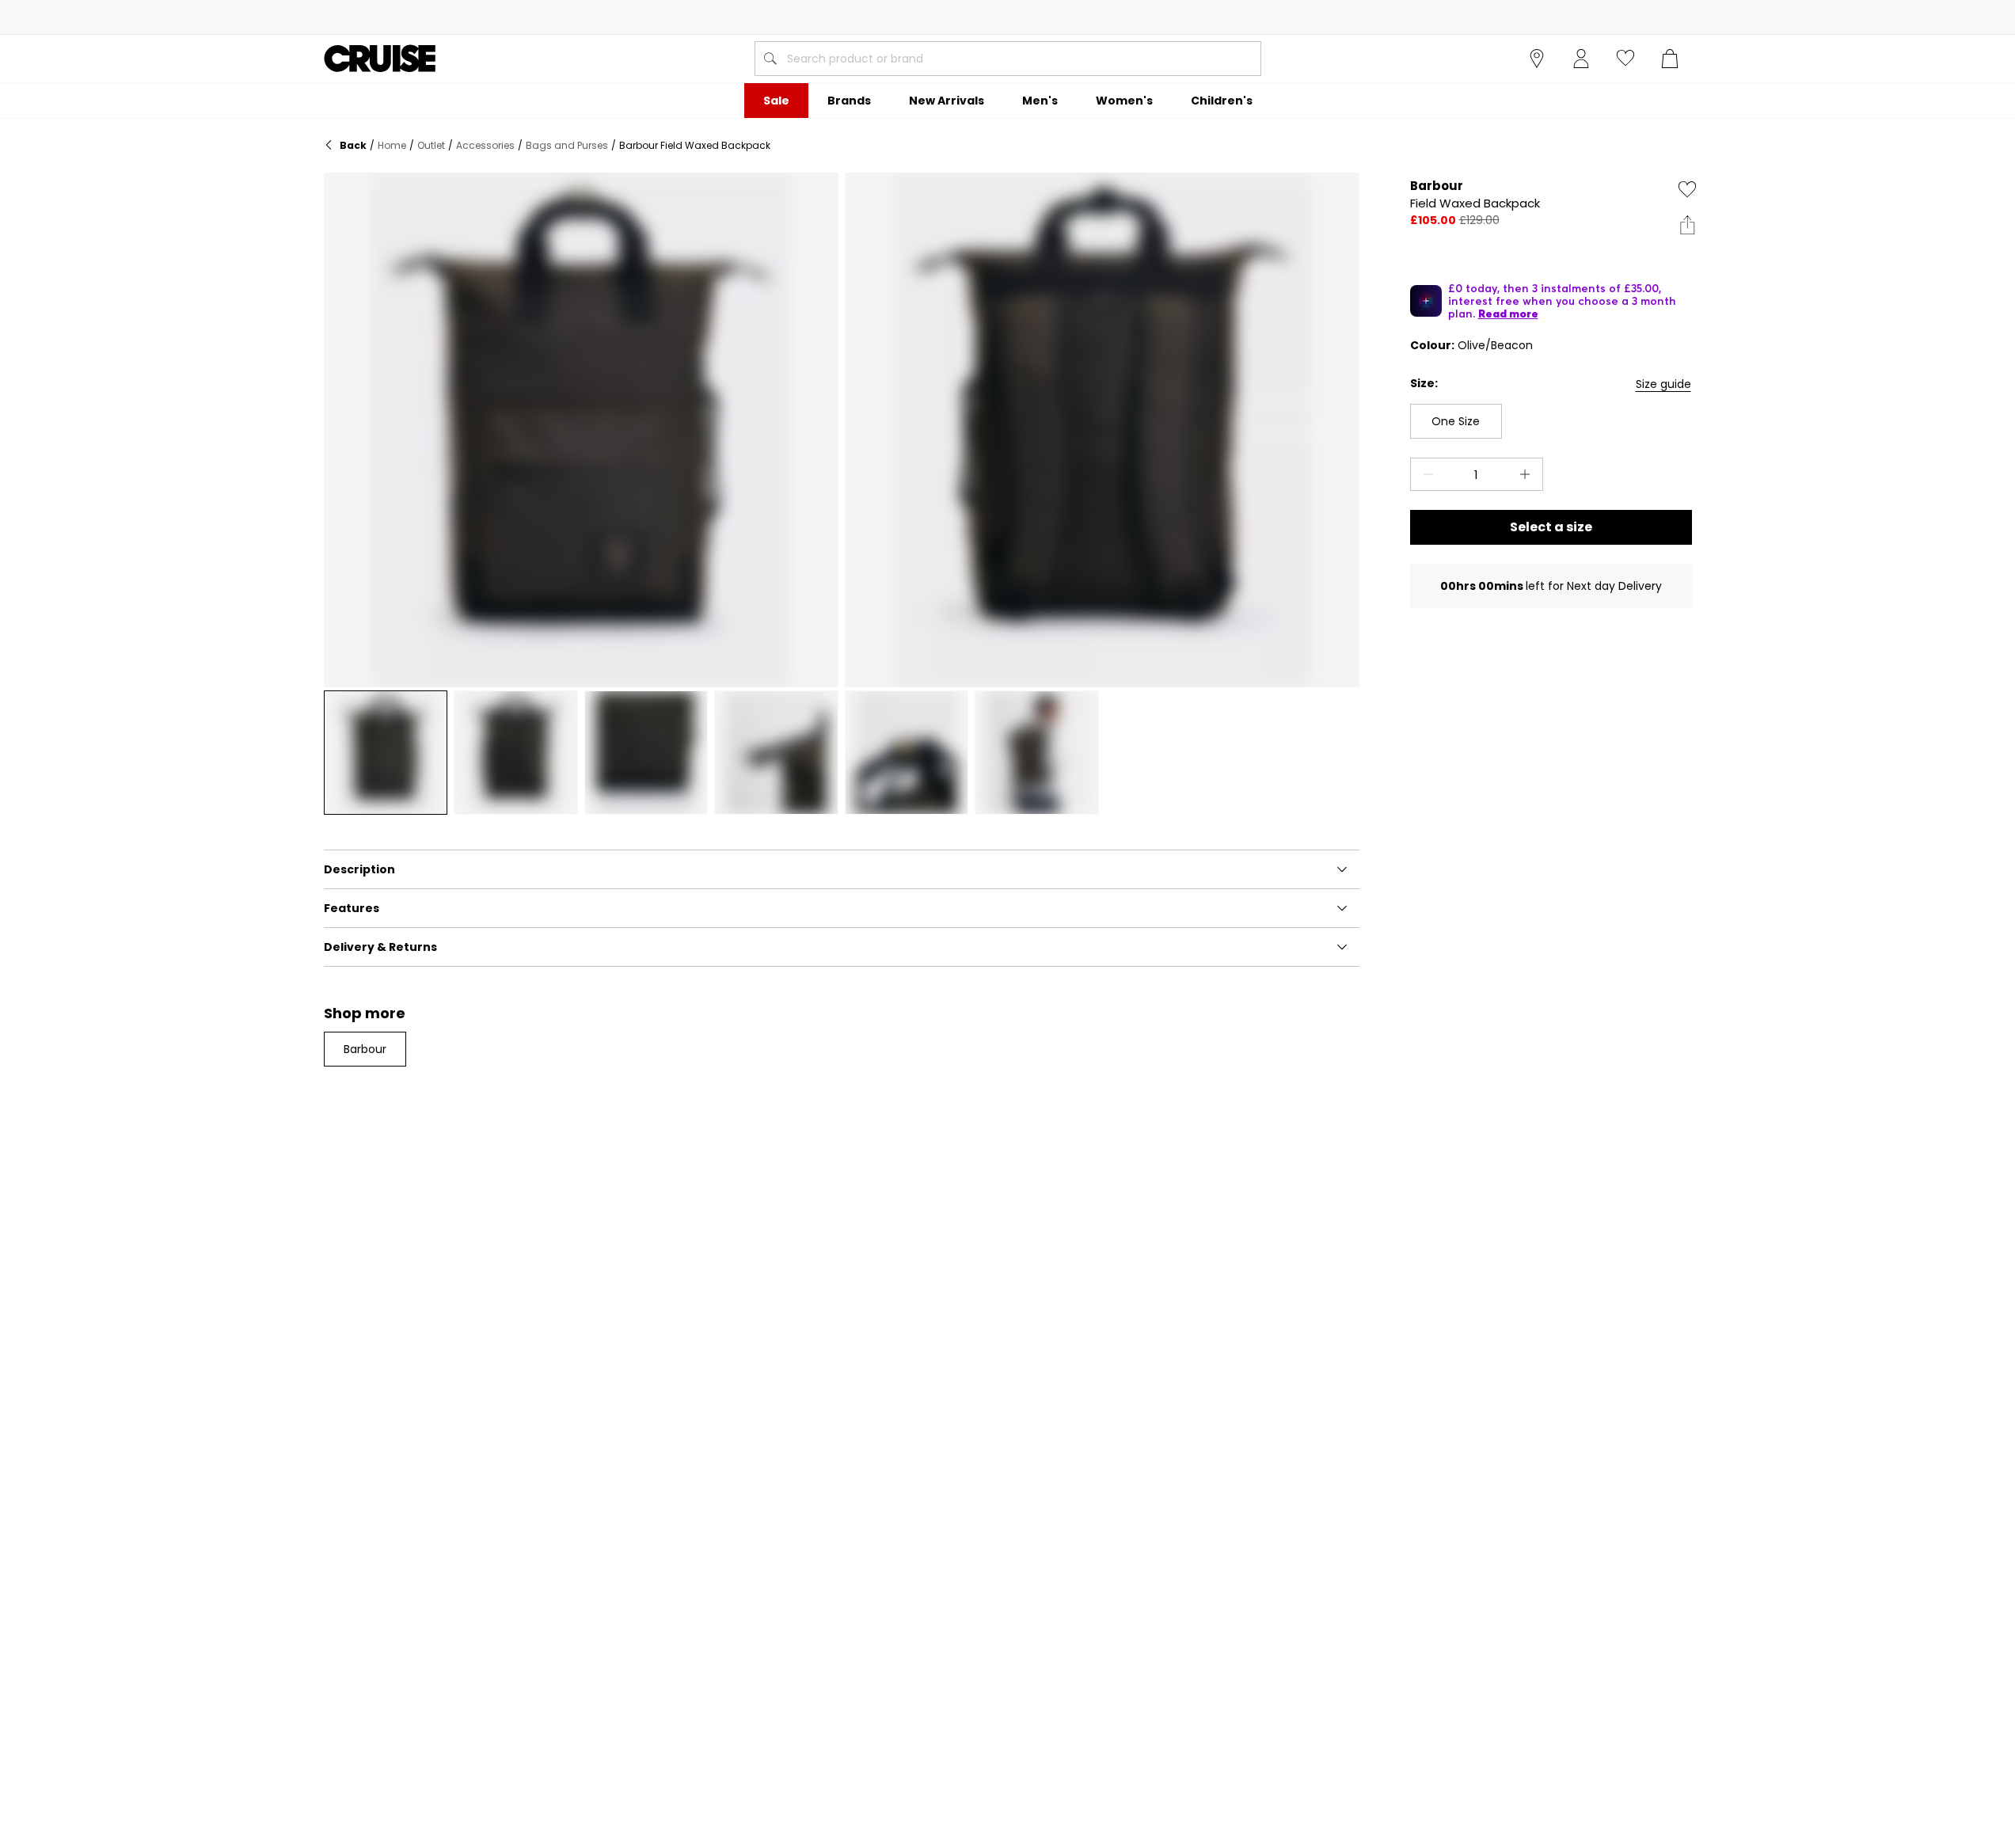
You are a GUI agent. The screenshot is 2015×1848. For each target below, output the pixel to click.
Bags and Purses (567, 145)
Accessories (485, 145)
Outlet (431, 145)
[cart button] (1670, 59)
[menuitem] (776, 101)
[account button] (1581, 59)
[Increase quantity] (1528, 474)
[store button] (1537, 59)
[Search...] (770, 59)
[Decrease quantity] (1425, 474)
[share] (1687, 225)
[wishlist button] (1625, 59)
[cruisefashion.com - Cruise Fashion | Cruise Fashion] (380, 59)
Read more (1508, 314)
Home (392, 145)
